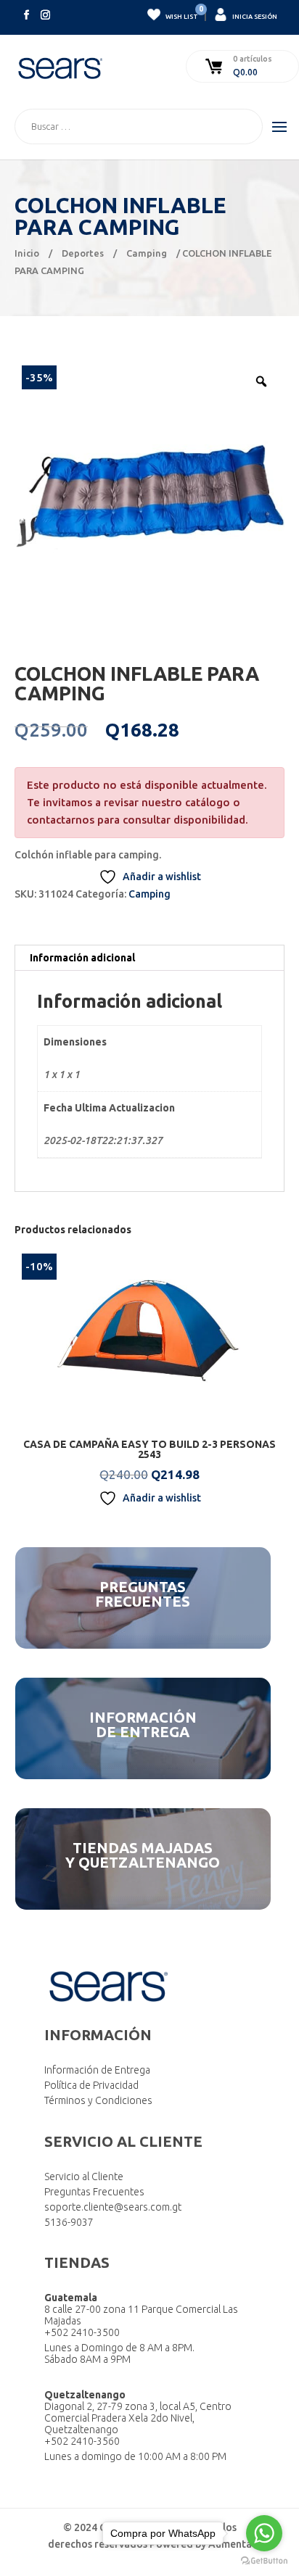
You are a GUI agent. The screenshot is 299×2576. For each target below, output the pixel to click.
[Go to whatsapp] (264, 2533)
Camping (147, 253)
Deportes (83, 253)
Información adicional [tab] (82, 958)
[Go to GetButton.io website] (264, 2561)
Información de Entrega (97, 2070)
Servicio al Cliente (84, 2177)
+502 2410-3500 (82, 2332)
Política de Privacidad (91, 2085)
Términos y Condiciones (98, 2100)
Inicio (27, 253)
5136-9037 (69, 2222)
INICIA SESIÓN (254, 17)
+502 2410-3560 (82, 2441)
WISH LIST (181, 14)
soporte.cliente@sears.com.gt (113, 2207)
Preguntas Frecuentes (94, 2192)
